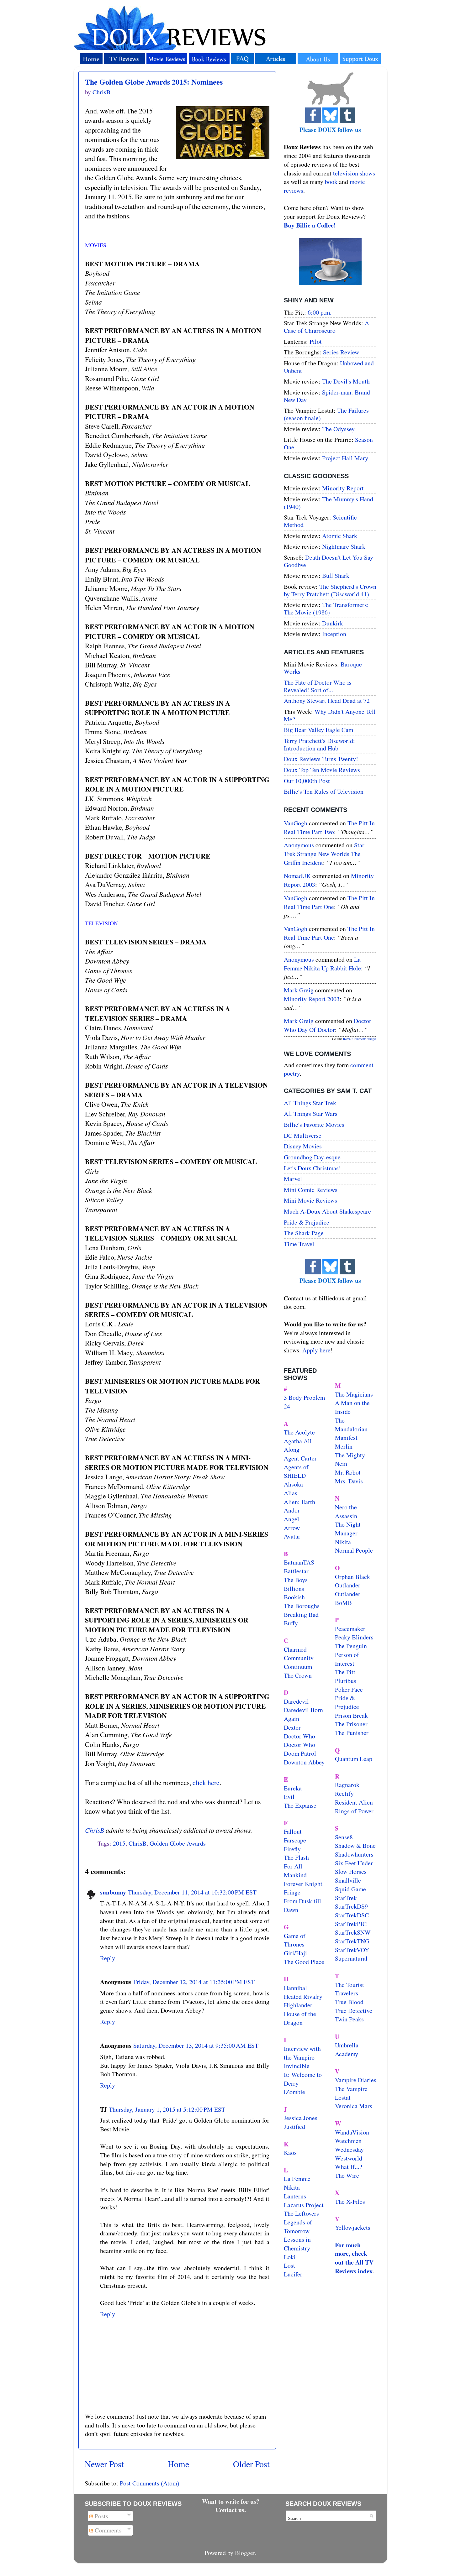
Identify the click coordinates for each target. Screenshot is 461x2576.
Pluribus (346, 1681)
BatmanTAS (299, 1562)
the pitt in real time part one (329, 902)
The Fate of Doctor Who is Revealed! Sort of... (318, 686)
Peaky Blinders (354, 1637)
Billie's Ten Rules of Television (324, 791)
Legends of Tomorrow (298, 2226)
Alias (291, 1493)
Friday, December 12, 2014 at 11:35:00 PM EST (194, 1982)
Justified (294, 2127)
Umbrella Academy (347, 2049)
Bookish (294, 1597)
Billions (294, 1588)
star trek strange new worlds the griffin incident (324, 854)
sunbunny (113, 1892)
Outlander (348, 1585)
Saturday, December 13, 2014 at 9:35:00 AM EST (196, 2045)
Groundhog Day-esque (312, 1157)
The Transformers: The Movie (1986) (326, 608)
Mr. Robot (348, 1472)
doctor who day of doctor (328, 1025)
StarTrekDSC (352, 1915)
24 (287, 1406)
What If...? (349, 2167)
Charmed (295, 1649)
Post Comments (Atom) (150, 2483)
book (331, 182)
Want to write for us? (231, 2501)
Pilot (316, 341)
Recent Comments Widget (360, 1039)
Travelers (347, 1993)
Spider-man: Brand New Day (327, 396)
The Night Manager (348, 1529)
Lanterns (295, 2196)
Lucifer (293, 2274)
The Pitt (345, 1672)
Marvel (293, 1179)
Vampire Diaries (356, 2080)
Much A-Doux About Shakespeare (327, 1211)
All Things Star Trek (310, 1103)
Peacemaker (350, 1629)
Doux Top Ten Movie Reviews (322, 770)
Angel (291, 1519)
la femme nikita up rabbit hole (322, 964)
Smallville (348, 1880)
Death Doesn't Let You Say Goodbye (329, 561)
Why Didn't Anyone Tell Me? (330, 715)
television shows (354, 173)
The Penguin (351, 1646)
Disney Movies (303, 1146)
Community (299, 1658)
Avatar (292, 1536)
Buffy (291, 1623)
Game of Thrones (295, 1940)
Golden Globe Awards (178, 1843)
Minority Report (343, 488)
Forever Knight (303, 1884)
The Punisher (352, 1733)
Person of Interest (347, 1659)
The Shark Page (304, 1233)
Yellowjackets (353, 2227)
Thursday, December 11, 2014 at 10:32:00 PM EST (192, 1892)
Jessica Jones (301, 2118)
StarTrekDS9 (351, 1906)
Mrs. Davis (349, 1481)
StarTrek (346, 1898)
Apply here (316, 1350)
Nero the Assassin (346, 1511)
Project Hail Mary (345, 458)
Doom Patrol (300, 1753)
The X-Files (350, 2201)
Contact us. (231, 2510)
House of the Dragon (300, 2018)
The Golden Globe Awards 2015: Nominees (154, 82)
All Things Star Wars (311, 1113)
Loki (290, 2257)
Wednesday (349, 2149)
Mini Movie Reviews (310, 1200)
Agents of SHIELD (296, 1471)
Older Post (251, 2464)
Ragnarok (347, 1785)
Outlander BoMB (348, 1598)
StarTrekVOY (352, 1950)
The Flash (296, 1857)
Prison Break (351, 1715)
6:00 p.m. (320, 312)
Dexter (292, 1727)
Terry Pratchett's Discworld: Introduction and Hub (319, 744)
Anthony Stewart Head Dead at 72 (327, 700)
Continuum (298, 1667)
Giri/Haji (295, 1953)
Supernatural (351, 1958)
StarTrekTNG (352, 1941)
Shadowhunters (354, 1854)
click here (206, 1782)
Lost (289, 2265)
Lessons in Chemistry (297, 2244)
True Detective (354, 2011)
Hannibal (295, 1988)
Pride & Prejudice (307, 1222)
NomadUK (297, 876)
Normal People (354, 1550)
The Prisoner (351, 1724)
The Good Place (304, 1962)
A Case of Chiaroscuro (326, 327)
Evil (289, 1797)
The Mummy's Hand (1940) (329, 503)
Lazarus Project (304, 2205)
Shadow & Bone (355, 1845)
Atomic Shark (340, 536)
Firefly (292, 1849)
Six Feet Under (354, 1863)
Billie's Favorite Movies (314, 1124)
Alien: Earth (299, 1502)
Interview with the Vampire (302, 2053)
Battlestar (296, 1571)
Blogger (245, 2553)
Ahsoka (293, 1484)
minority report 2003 (312, 999)
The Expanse (300, 1805)
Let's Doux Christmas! (312, 1168)
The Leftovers (301, 2213)
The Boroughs (302, 1606)
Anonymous (299, 845)
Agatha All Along (298, 1445)
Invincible (297, 2066)
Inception (334, 634)
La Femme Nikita (297, 2183)
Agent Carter (300, 1458)
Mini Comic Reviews (311, 1190)
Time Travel (299, 1244)
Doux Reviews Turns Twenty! (321, 759)
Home (178, 2464)
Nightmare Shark (344, 546)
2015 (119, 1843)
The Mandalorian (351, 1425)
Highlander (298, 2005)
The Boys (296, 1580)
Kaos (290, 2153)
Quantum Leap (354, 1759)
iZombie (294, 2092)
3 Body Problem (304, 1397)
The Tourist (350, 1985)
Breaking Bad (301, 1615)
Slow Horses (351, 1871)
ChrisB (95, 1830)
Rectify (344, 1793)
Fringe (292, 1892)
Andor (292, 1510)
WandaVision (352, 2132)
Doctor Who (299, 1736)
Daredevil (296, 1701)
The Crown (298, 1675)
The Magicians (354, 1394)
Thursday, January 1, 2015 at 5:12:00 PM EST (167, 2109)
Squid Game (350, 1889)
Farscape (295, 1840)
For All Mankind (295, 1871)
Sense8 (344, 1837)
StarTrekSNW (353, 1932)
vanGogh (296, 823)
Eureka (293, 1788)
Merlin (344, 1446)
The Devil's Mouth (346, 381)
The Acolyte (299, 1432)
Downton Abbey (304, 1762)
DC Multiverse (303, 1135)
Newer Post (104, 2464)
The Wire (347, 2175)
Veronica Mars (354, 2106)
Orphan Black (352, 1577)
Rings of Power (354, 1811)
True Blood (349, 2002)
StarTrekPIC (351, 1924)
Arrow (292, 1528)
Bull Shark (336, 575)
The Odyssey (338, 429)
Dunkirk (333, 623)
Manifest (346, 1437)
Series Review (341, 352)
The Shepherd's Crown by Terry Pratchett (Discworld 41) (330, 590)
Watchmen (348, 2141)
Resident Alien (354, 1802)
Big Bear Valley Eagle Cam (318, 730)
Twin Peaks (349, 2019)
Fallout (293, 1831)
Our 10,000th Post (307, 781)
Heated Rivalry (303, 1996)
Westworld (349, 2158)
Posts (101, 2516)
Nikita (343, 1542)
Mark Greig (299, 990)
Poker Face (349, 1689)
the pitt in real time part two (329, 827)
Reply (108, 1958)
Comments (107, 2530)
